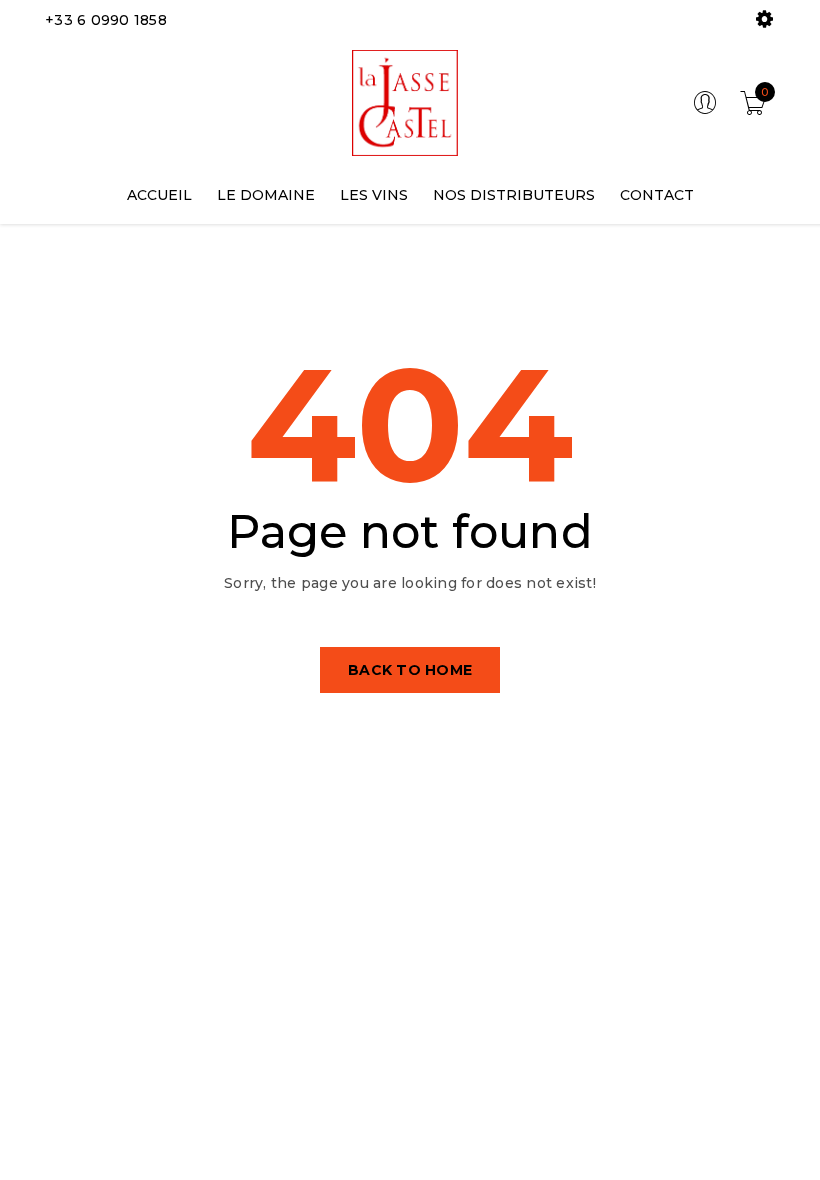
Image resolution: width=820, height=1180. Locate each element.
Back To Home (410, 670)
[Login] (705, 110)
